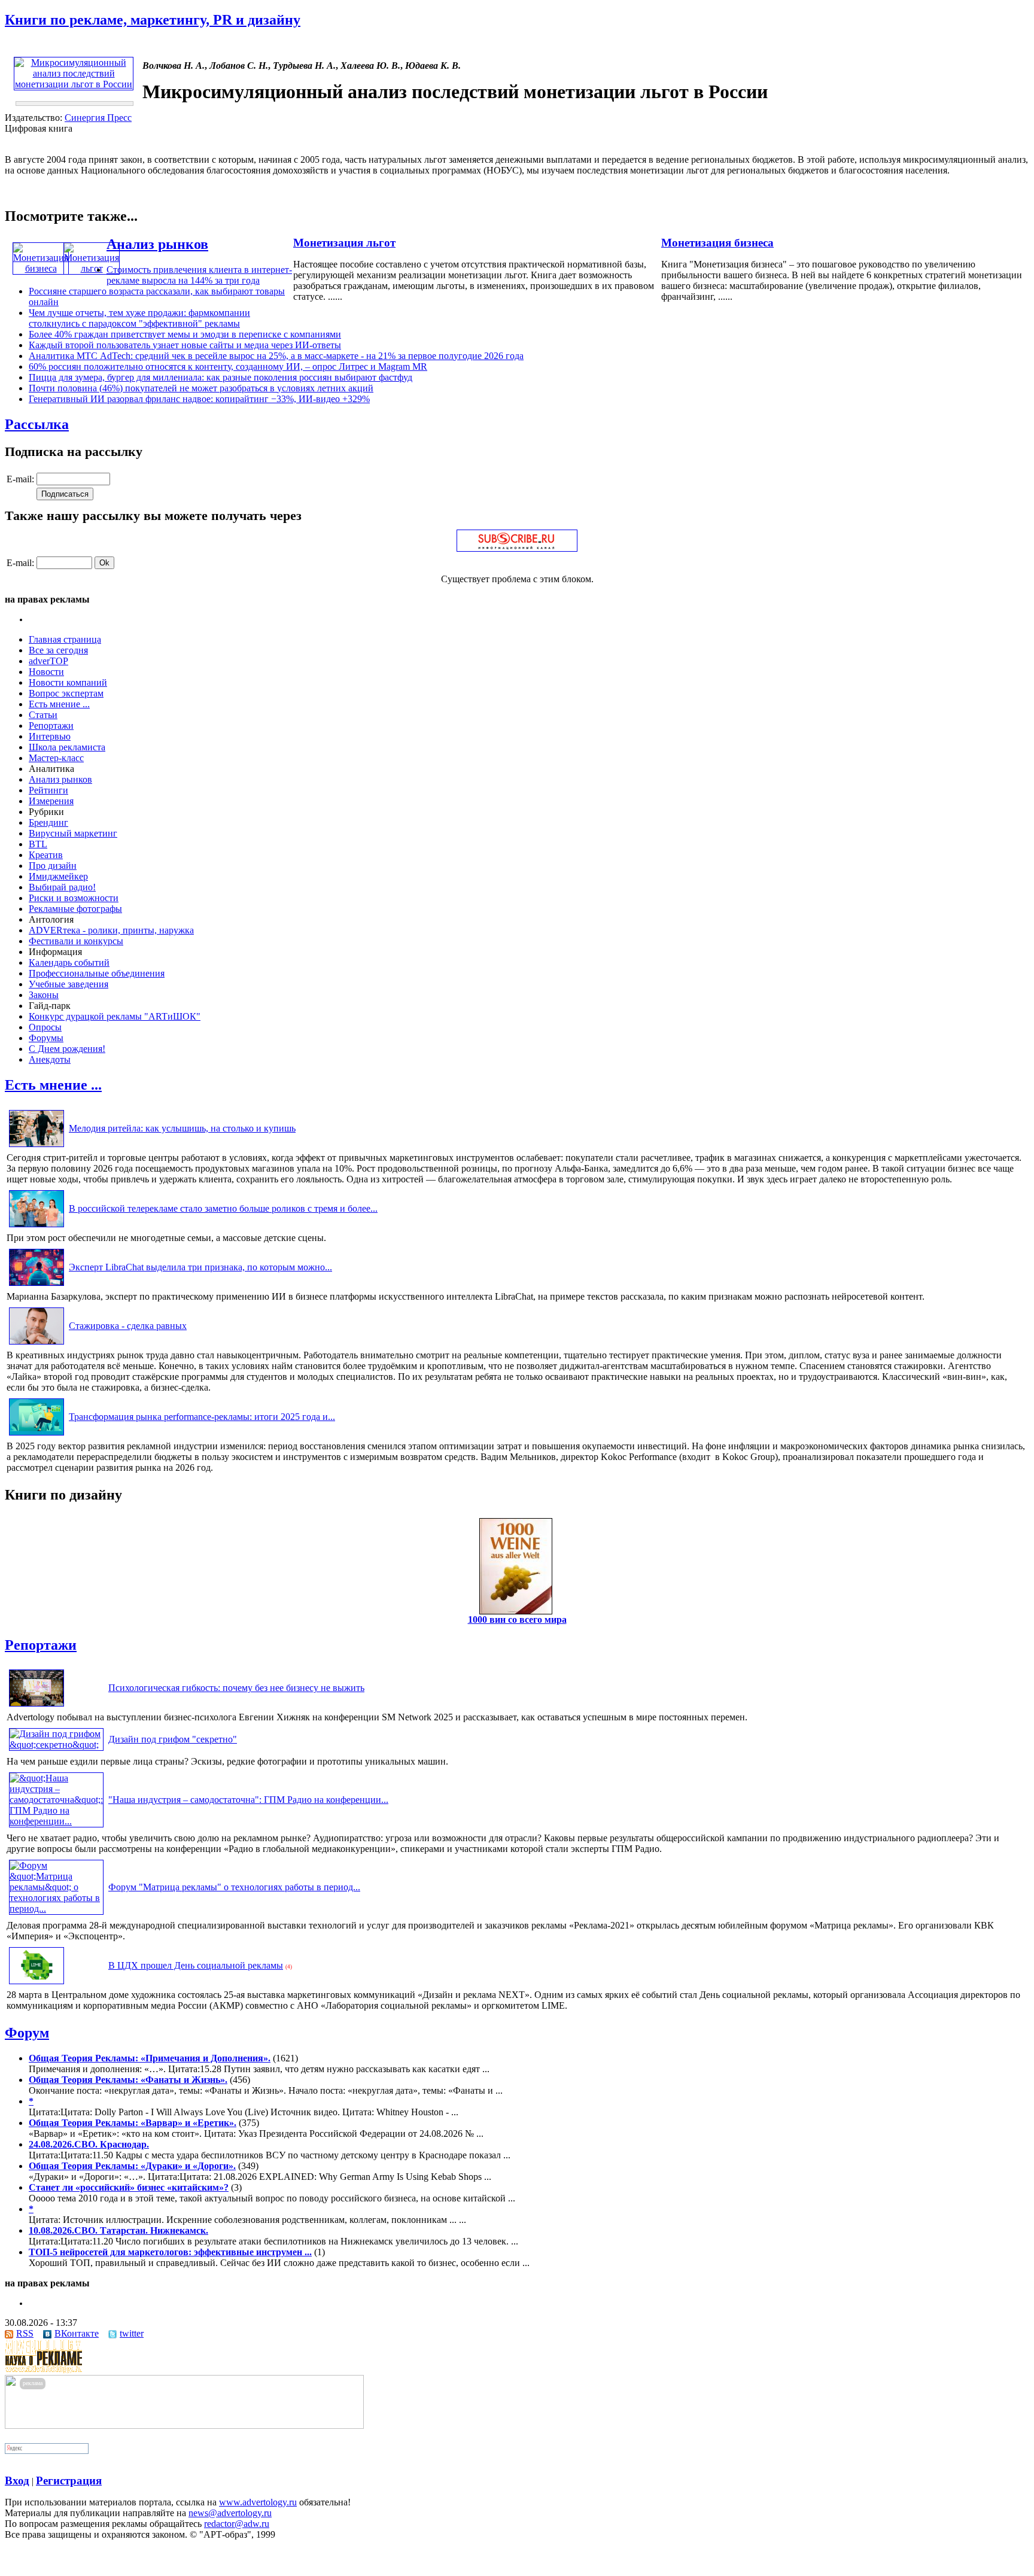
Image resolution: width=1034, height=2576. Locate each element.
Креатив (46, 855)
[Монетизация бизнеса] (41, 268)
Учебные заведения (69, 984)
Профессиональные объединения (97, 973)
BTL (38, 844)
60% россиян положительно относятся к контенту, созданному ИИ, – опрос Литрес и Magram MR (228, 367)
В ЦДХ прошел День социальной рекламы (196, 1965)
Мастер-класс (56, 758)
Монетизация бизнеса (717, 243)
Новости (46, 672)
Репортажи (51, 726)
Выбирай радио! (62, 887)
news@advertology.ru (230, 2513)
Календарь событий (69, 962)
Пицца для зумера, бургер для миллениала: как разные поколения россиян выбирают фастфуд (221, 377)
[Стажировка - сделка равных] (37, 1344)
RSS (25, 2333)
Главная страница (65, 639)
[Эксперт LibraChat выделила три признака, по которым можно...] (37, 1286)
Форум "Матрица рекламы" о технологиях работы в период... (234, 1887)
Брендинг (48, 822)
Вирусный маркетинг (73, 833)
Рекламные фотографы (75, 909)
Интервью (50, 736)
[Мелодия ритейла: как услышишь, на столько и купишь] (37, 1147)
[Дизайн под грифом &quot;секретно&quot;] (56, 1745)
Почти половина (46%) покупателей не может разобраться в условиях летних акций (201, 388)
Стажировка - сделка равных (128, 1326)
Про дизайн (53, 866)
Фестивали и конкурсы (76, 941)
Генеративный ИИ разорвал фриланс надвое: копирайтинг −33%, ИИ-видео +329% (199, 399)
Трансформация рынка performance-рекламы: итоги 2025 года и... (202, 1417)
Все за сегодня (58, 650)
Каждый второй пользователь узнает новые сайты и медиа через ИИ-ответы (185, 345)
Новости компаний (68, 682)
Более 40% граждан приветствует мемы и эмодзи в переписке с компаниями (185, 334)
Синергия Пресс (98, 118)
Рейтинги (48, 790)
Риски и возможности (74, 898)
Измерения (51, 801)
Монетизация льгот (344, 243)
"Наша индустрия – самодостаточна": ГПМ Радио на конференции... (248, 1800)
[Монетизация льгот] (92, 268)
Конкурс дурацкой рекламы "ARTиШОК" (115, 1016)
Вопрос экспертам (66, 693)
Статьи (43, 715)
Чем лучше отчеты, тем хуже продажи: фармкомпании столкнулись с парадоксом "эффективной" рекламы (139, 318)
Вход (17, 2481)
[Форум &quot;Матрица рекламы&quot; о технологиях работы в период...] (56, 1909)
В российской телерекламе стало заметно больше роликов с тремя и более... (223, 1208)
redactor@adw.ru (237, 2524)
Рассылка (37, 424)
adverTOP (48, 661)
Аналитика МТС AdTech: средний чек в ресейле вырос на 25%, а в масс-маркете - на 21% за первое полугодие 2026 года (276, 356)
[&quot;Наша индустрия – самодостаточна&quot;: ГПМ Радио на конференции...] (56, 1821)
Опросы (45, 1027)
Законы (44, 995)
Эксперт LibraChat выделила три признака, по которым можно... (200, 1267)
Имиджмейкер (58, 876)
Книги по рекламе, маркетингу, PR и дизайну (153, 20)
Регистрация (69, 2481)
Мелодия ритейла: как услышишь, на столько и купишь (182, 1128)
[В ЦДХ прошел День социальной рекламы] (37, 1984)
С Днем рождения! (67, 1049)
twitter (132, 2333)
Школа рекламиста (67, 747)
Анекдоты (50, 1059)
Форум (27, 2033)
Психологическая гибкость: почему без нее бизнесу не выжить (236, 1688)
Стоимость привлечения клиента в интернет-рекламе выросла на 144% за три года (199, 275)
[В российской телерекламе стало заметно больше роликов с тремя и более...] (37, 1227)
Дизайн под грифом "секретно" (173, 1739)
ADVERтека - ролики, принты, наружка (111, 930)
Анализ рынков (157, 244)
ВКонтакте (77, 2333)
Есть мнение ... (59, 704)
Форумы (46, 1038)
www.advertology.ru (258, 2502)
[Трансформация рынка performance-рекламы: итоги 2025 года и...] (37, 1435)
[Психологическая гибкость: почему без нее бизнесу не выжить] (37, 1706)
